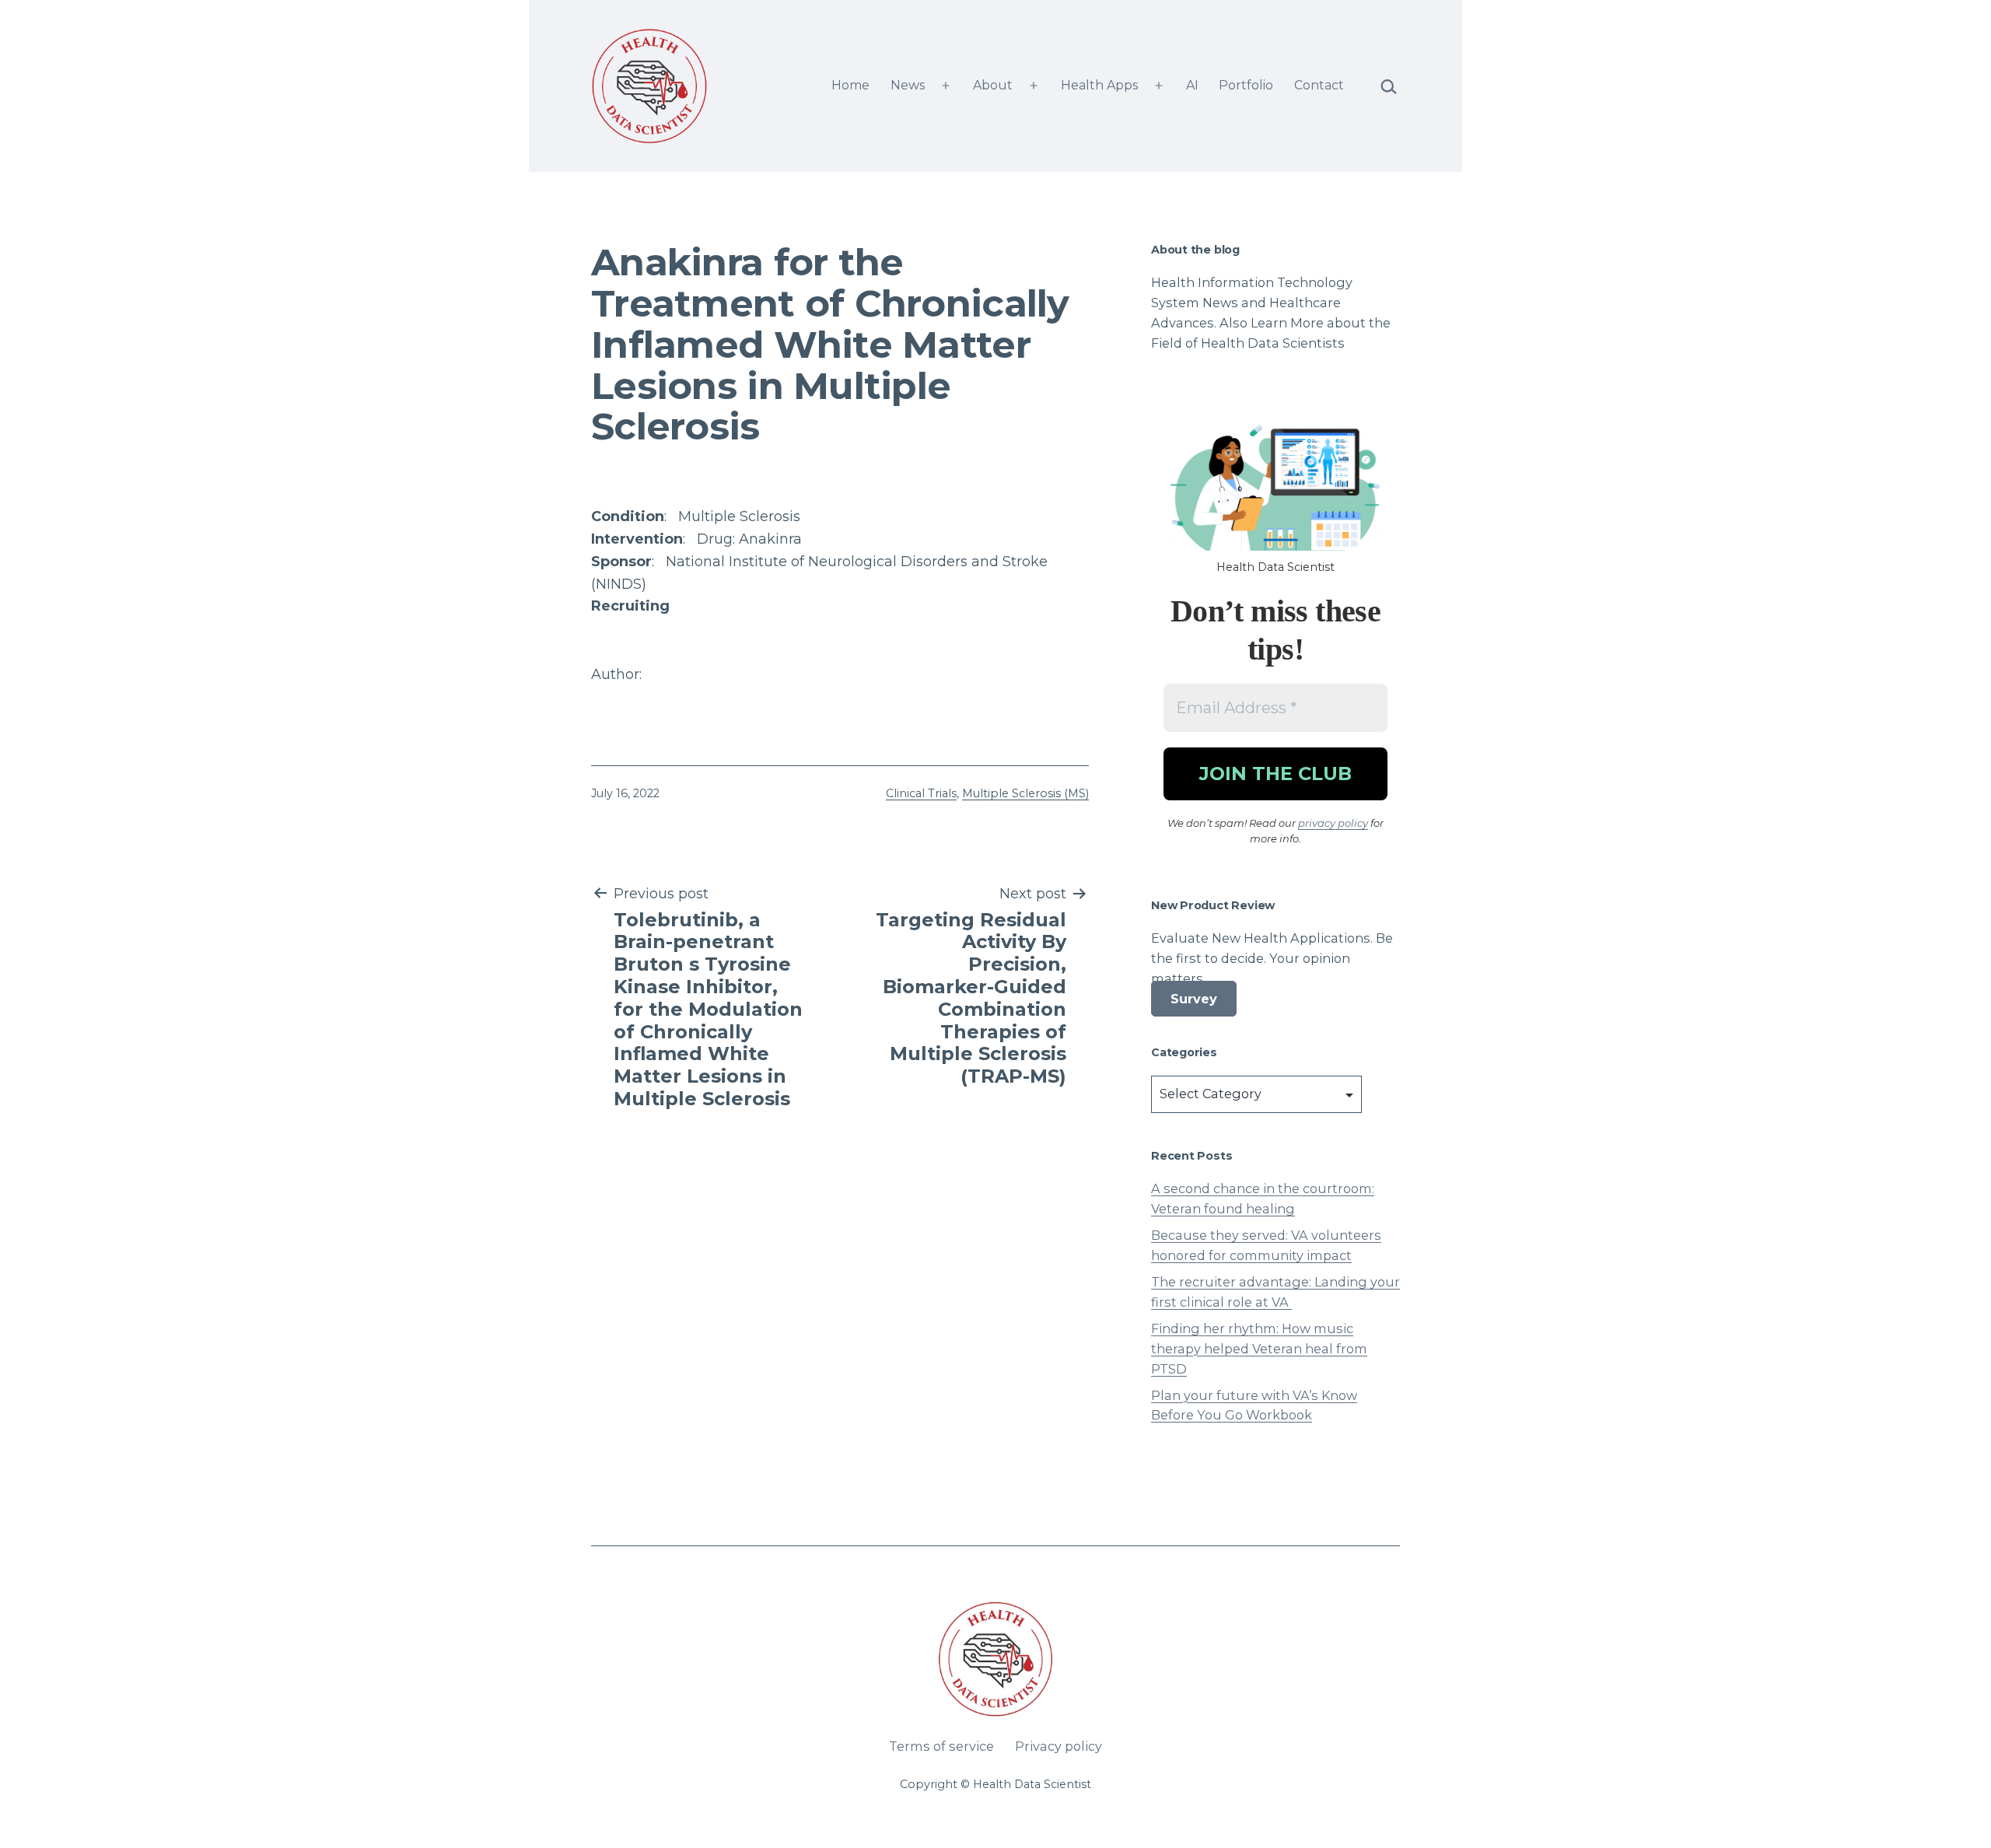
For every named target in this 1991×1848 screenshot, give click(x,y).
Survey (1194, 999)
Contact (1319, 85)
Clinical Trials (921, 793)
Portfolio (1246, 85)
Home (850, 85)
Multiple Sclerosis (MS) (1025, 793)
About (993, 85)
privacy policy (1333, 823)
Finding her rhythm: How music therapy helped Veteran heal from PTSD (1259, 1349)
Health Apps (1099, 85)
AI (1192, 85)
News (908, 85)
